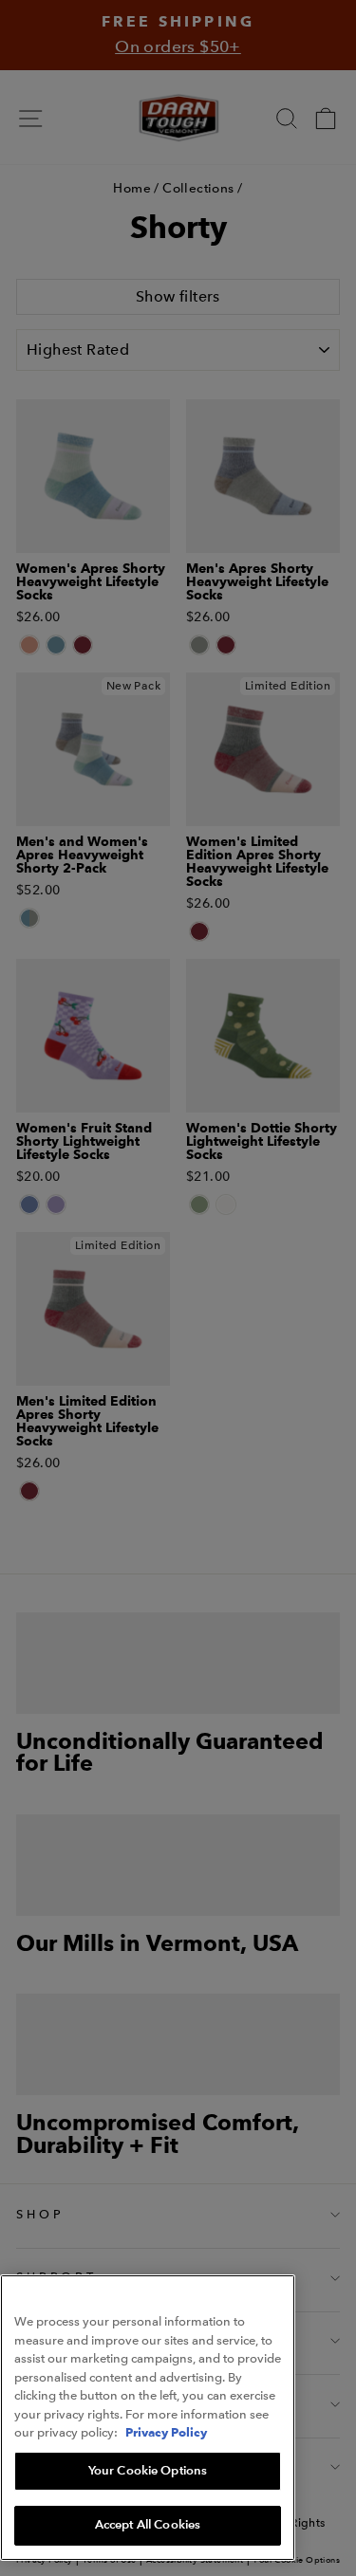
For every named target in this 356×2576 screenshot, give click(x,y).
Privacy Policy (166, 2432)
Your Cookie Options (148, 2471)
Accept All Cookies (148, 2525)
